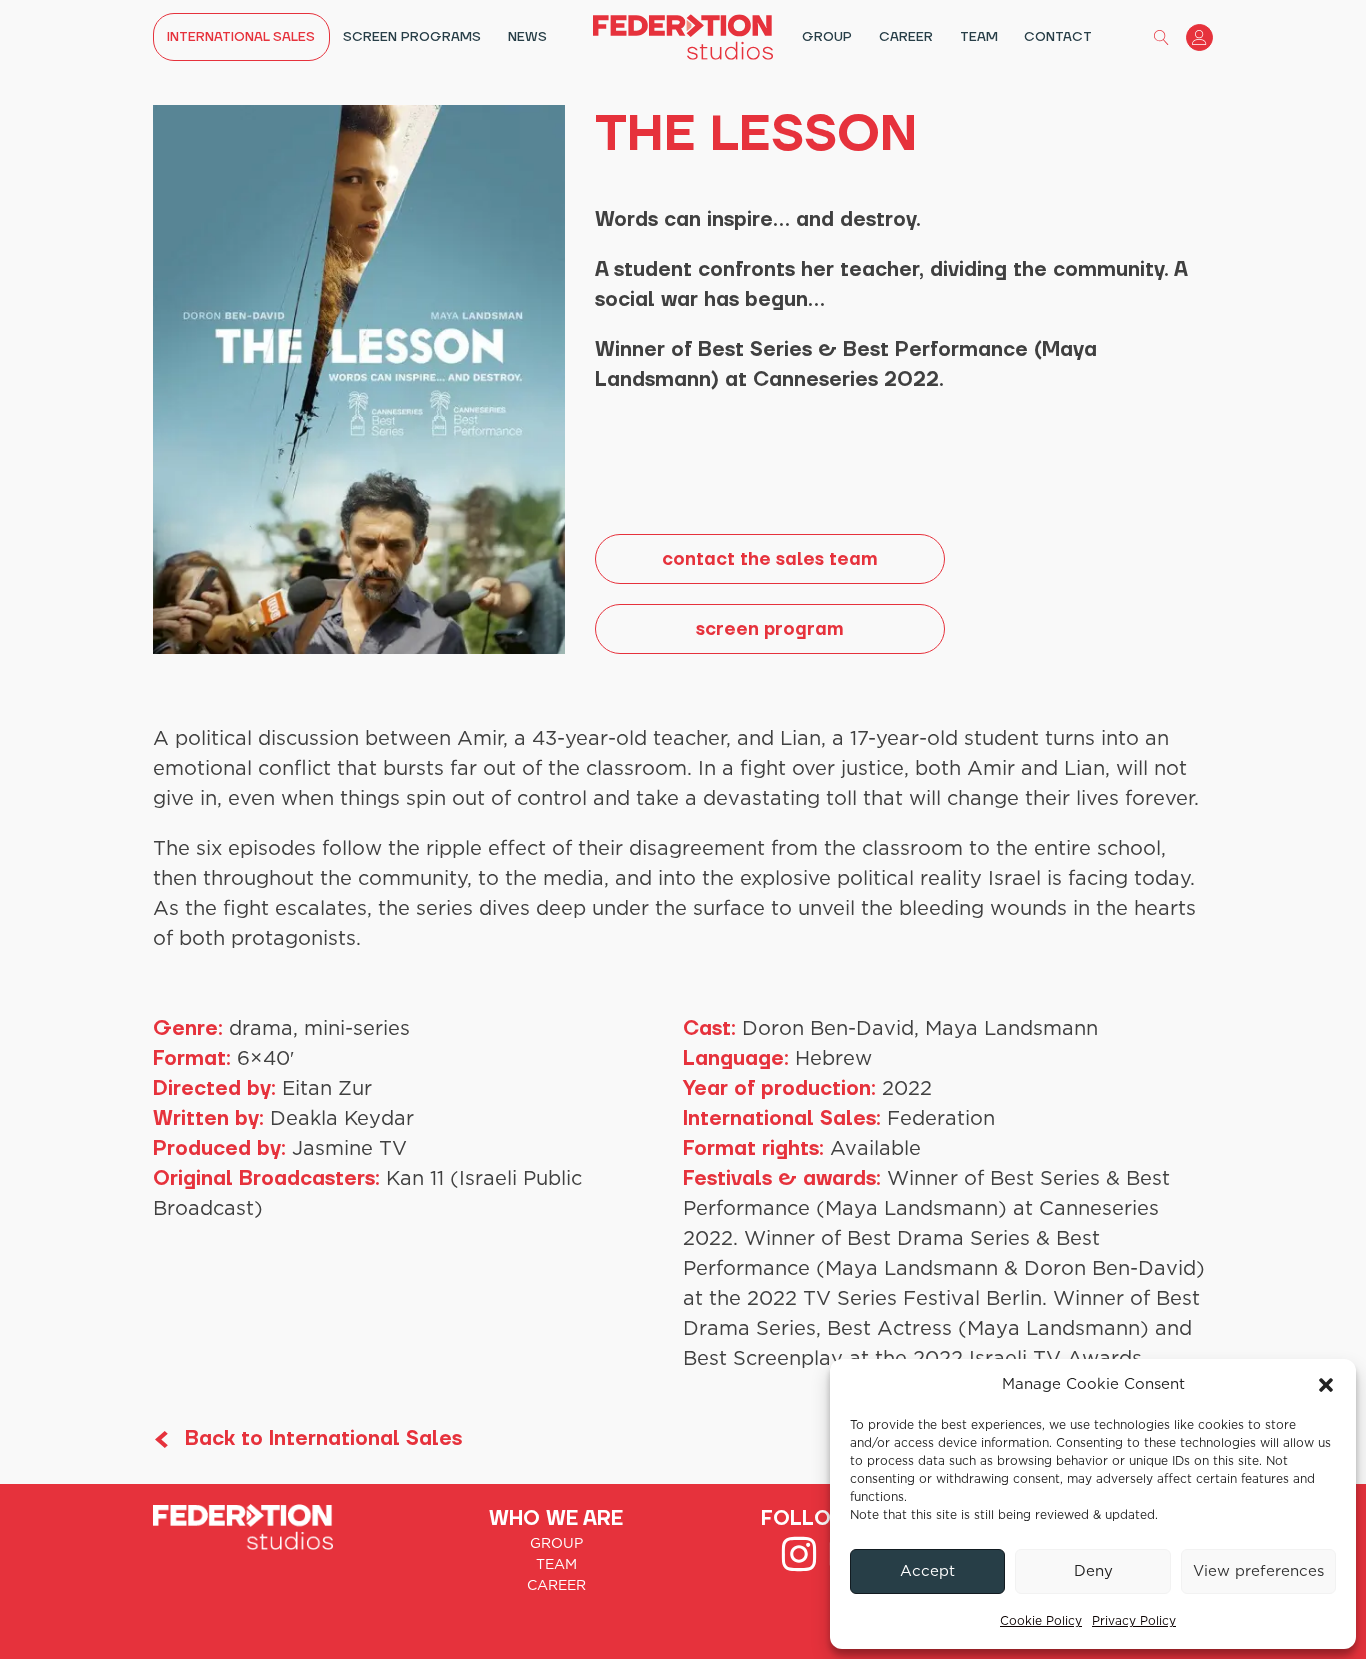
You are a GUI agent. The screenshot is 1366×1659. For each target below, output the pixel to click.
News (527, 37)
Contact (1058, 37)
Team (979, 37)
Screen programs (412, 37)
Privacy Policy (1134, 1621)
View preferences (1258, 1571)
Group (827, 37)
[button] (1326, 1385)
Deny (1093, 1571)
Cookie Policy (1041, 1621)
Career (906, 37)
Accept (927, 1571)
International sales (241, 37)
